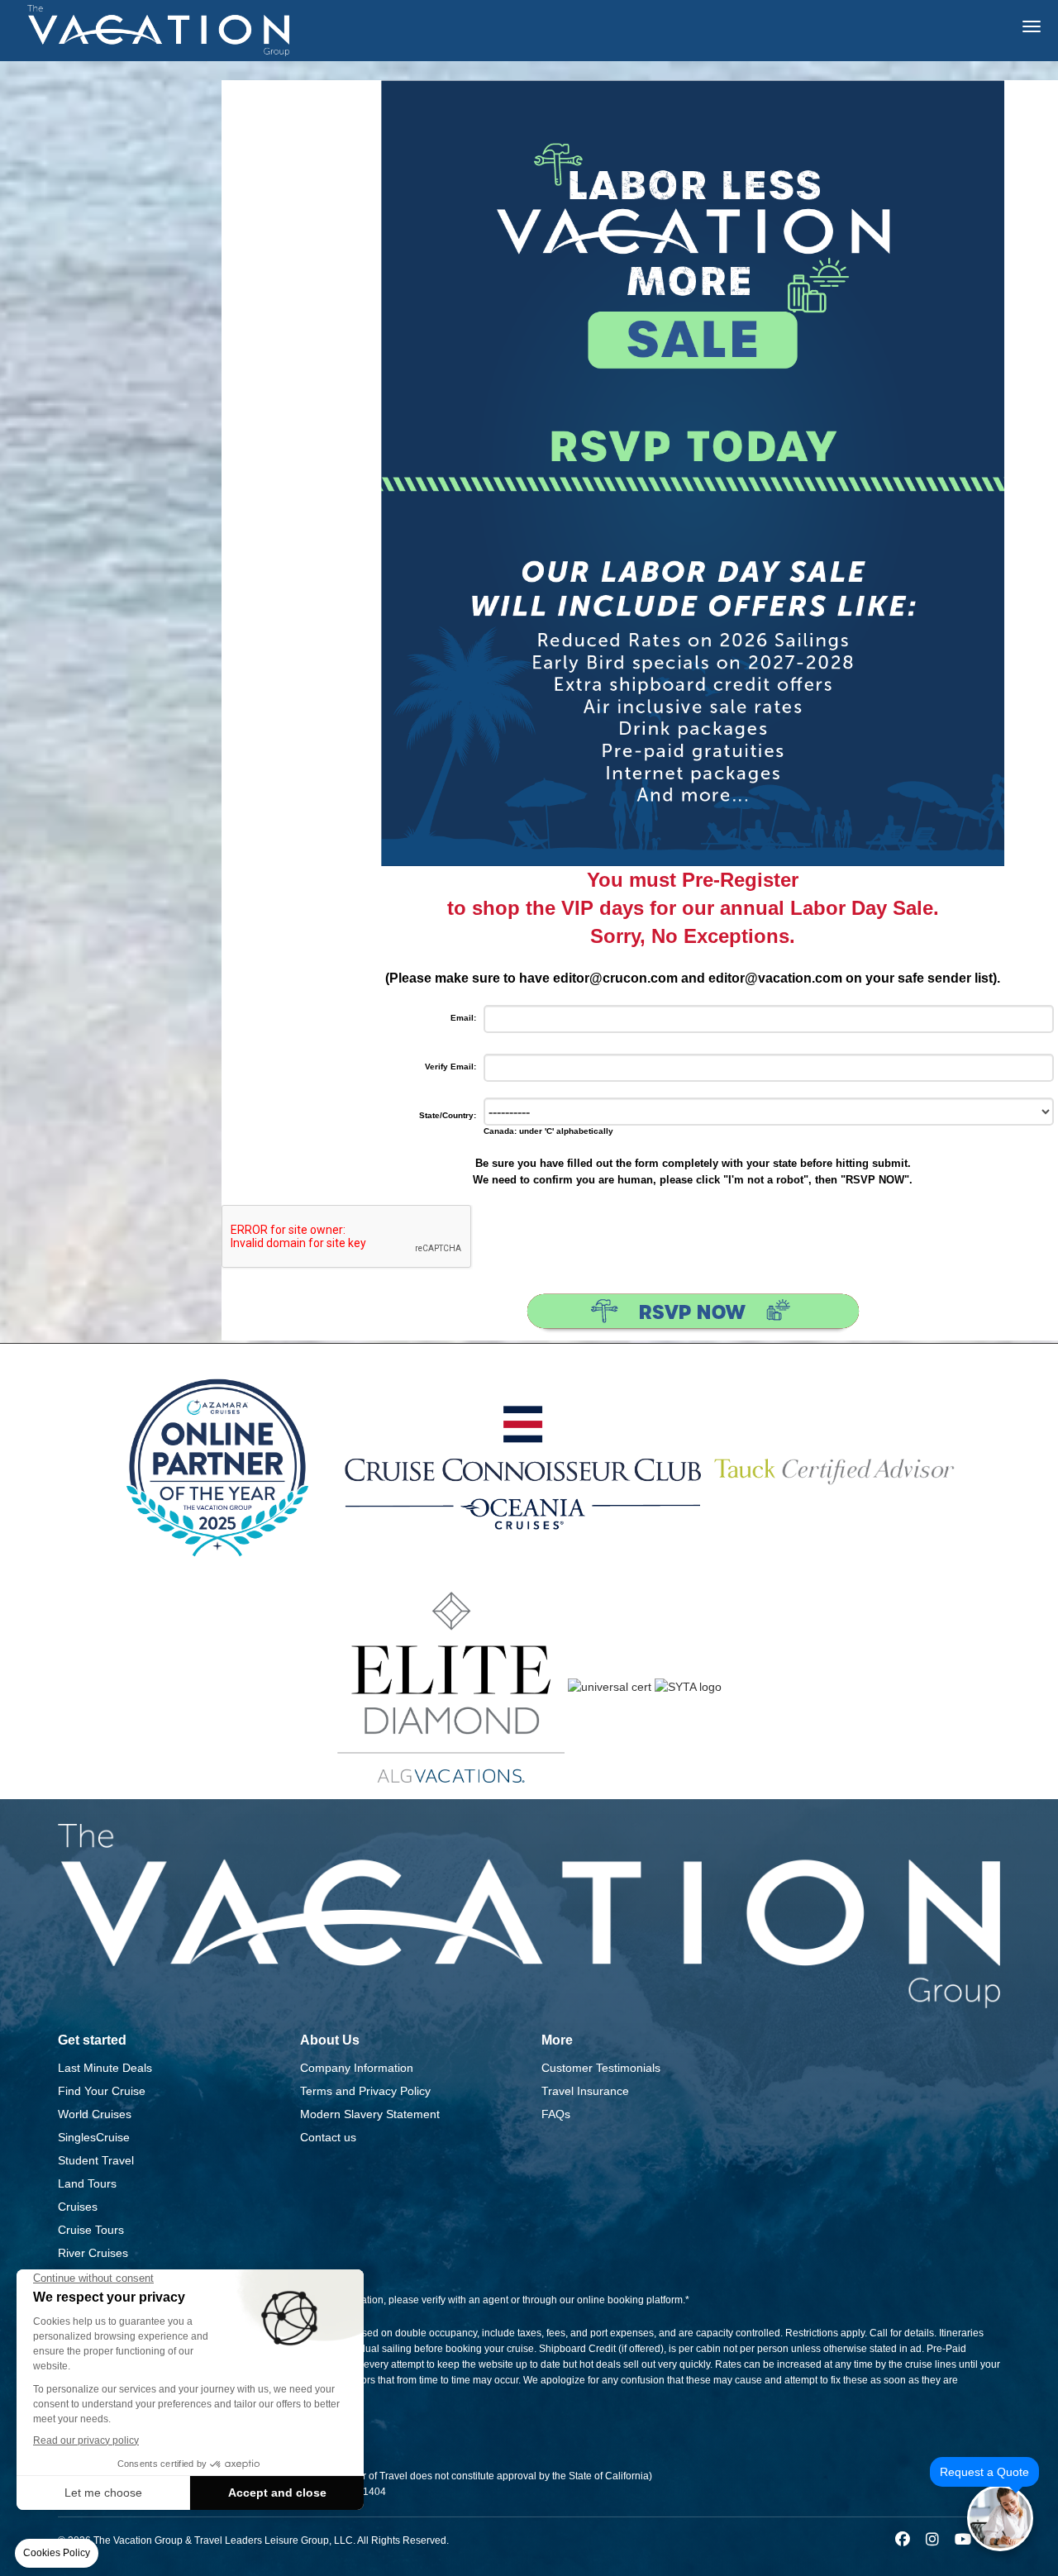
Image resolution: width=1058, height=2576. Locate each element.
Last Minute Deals (105, 2068)
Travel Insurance (585, 2091)
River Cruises (93, 2253)
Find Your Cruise (102, 2091)
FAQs (556, 2114)
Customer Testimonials (601, 2068)
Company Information (357, 2068)
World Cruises (95, 2114)
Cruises (78, 2207)
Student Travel (96, 2160)
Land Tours (87, 2183)
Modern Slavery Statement (370, 2114)
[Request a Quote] (1000, 2518)
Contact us (328, 2137)
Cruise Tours (91, 2230)
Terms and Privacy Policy (365, 2091)
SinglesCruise (94, 2137)
